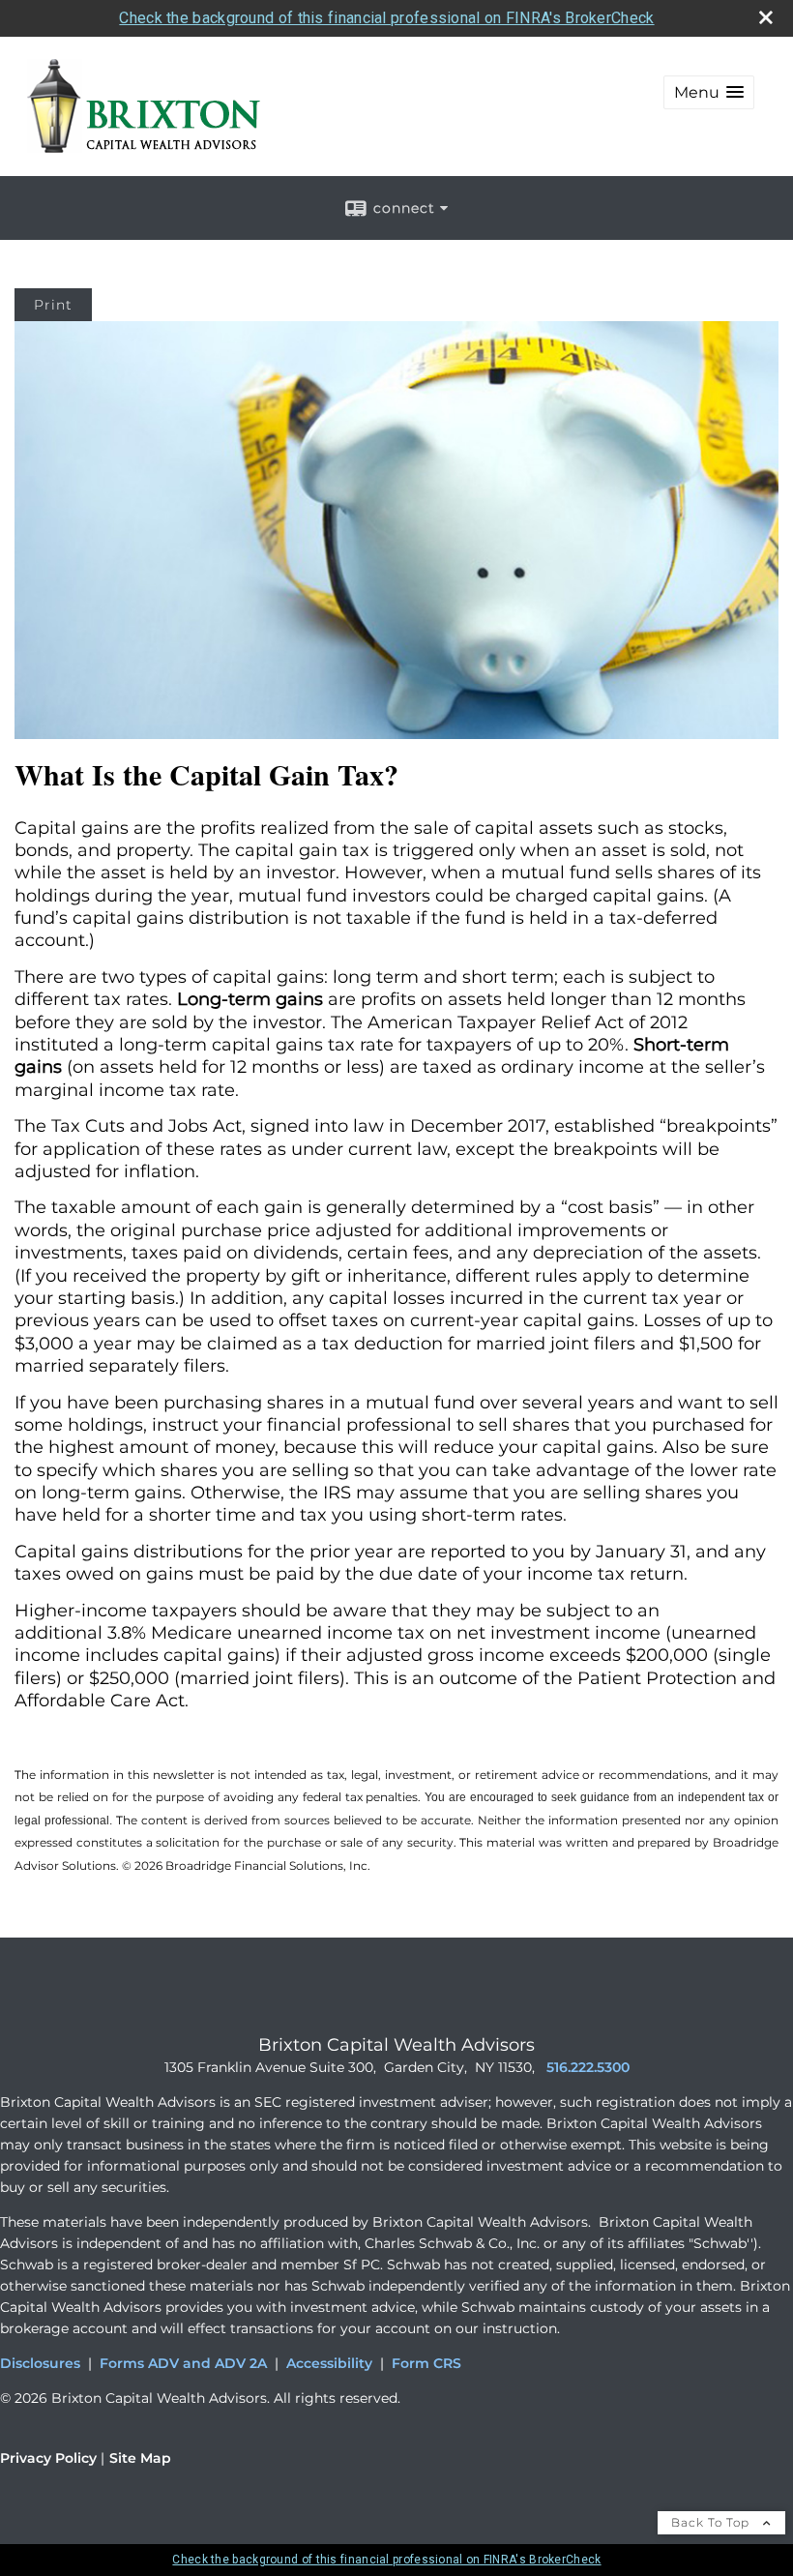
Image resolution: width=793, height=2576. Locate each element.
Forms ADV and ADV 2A (183, 2363)
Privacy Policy (48, 2458)
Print (53, 305)
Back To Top (712, 2522)
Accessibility (329, 2363)
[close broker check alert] (766, 17)
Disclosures (40, 2363)
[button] (709, 92)
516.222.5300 (588, 2067)
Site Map (140, 2458)
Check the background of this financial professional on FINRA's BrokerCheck (386, 18)
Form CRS (426, 2363)
